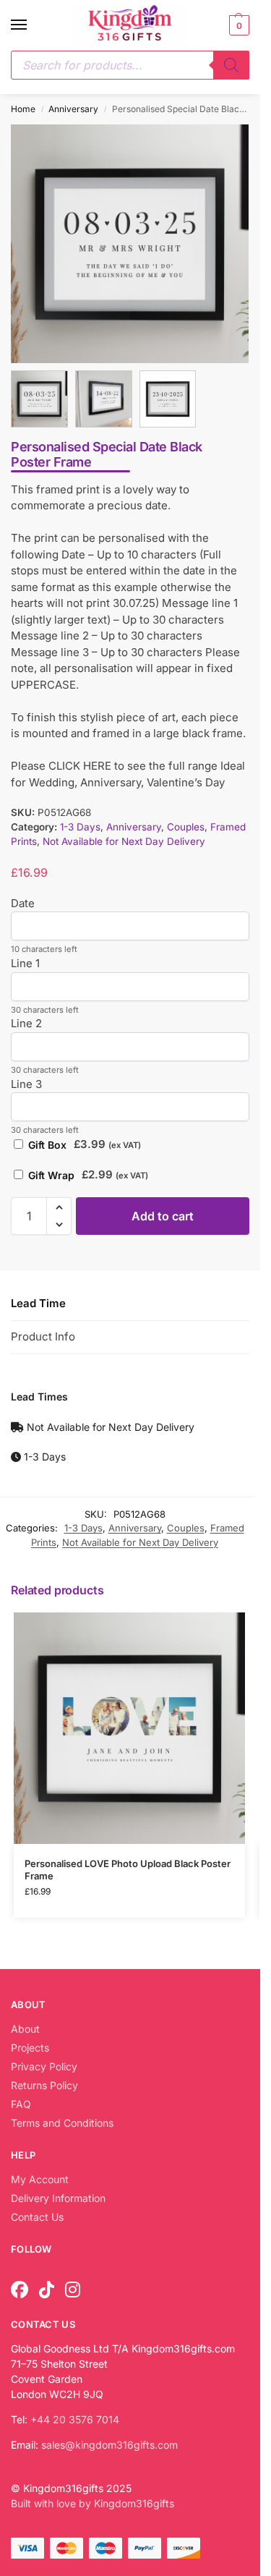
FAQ (21, 2101)
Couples (186, 824)
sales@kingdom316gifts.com (109, 2442)
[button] (237, 25)
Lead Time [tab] (38, 1300)
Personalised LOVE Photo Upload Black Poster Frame (128, 1867)
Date (23, 900)
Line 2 (26, 1021)
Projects (30, 2045)
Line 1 (25, 960)
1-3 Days (80, 824)
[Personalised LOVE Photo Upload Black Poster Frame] (129, 1725)
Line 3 (26, 1081)
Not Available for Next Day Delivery (124, 839)
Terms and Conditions (62, 2120)
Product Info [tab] (43, 1334)
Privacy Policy (44, 2063)
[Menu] (33, 25)
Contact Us (37, 2214)
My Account (40, 2176)
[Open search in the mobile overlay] (130, 65)
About (25, 2026)
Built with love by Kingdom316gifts (93, 2500)
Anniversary (73, 109)
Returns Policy (44, 2082)
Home (23, 109)
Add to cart (163, 1213)
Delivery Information (58, 2195)
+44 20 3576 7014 (75, 2416)
